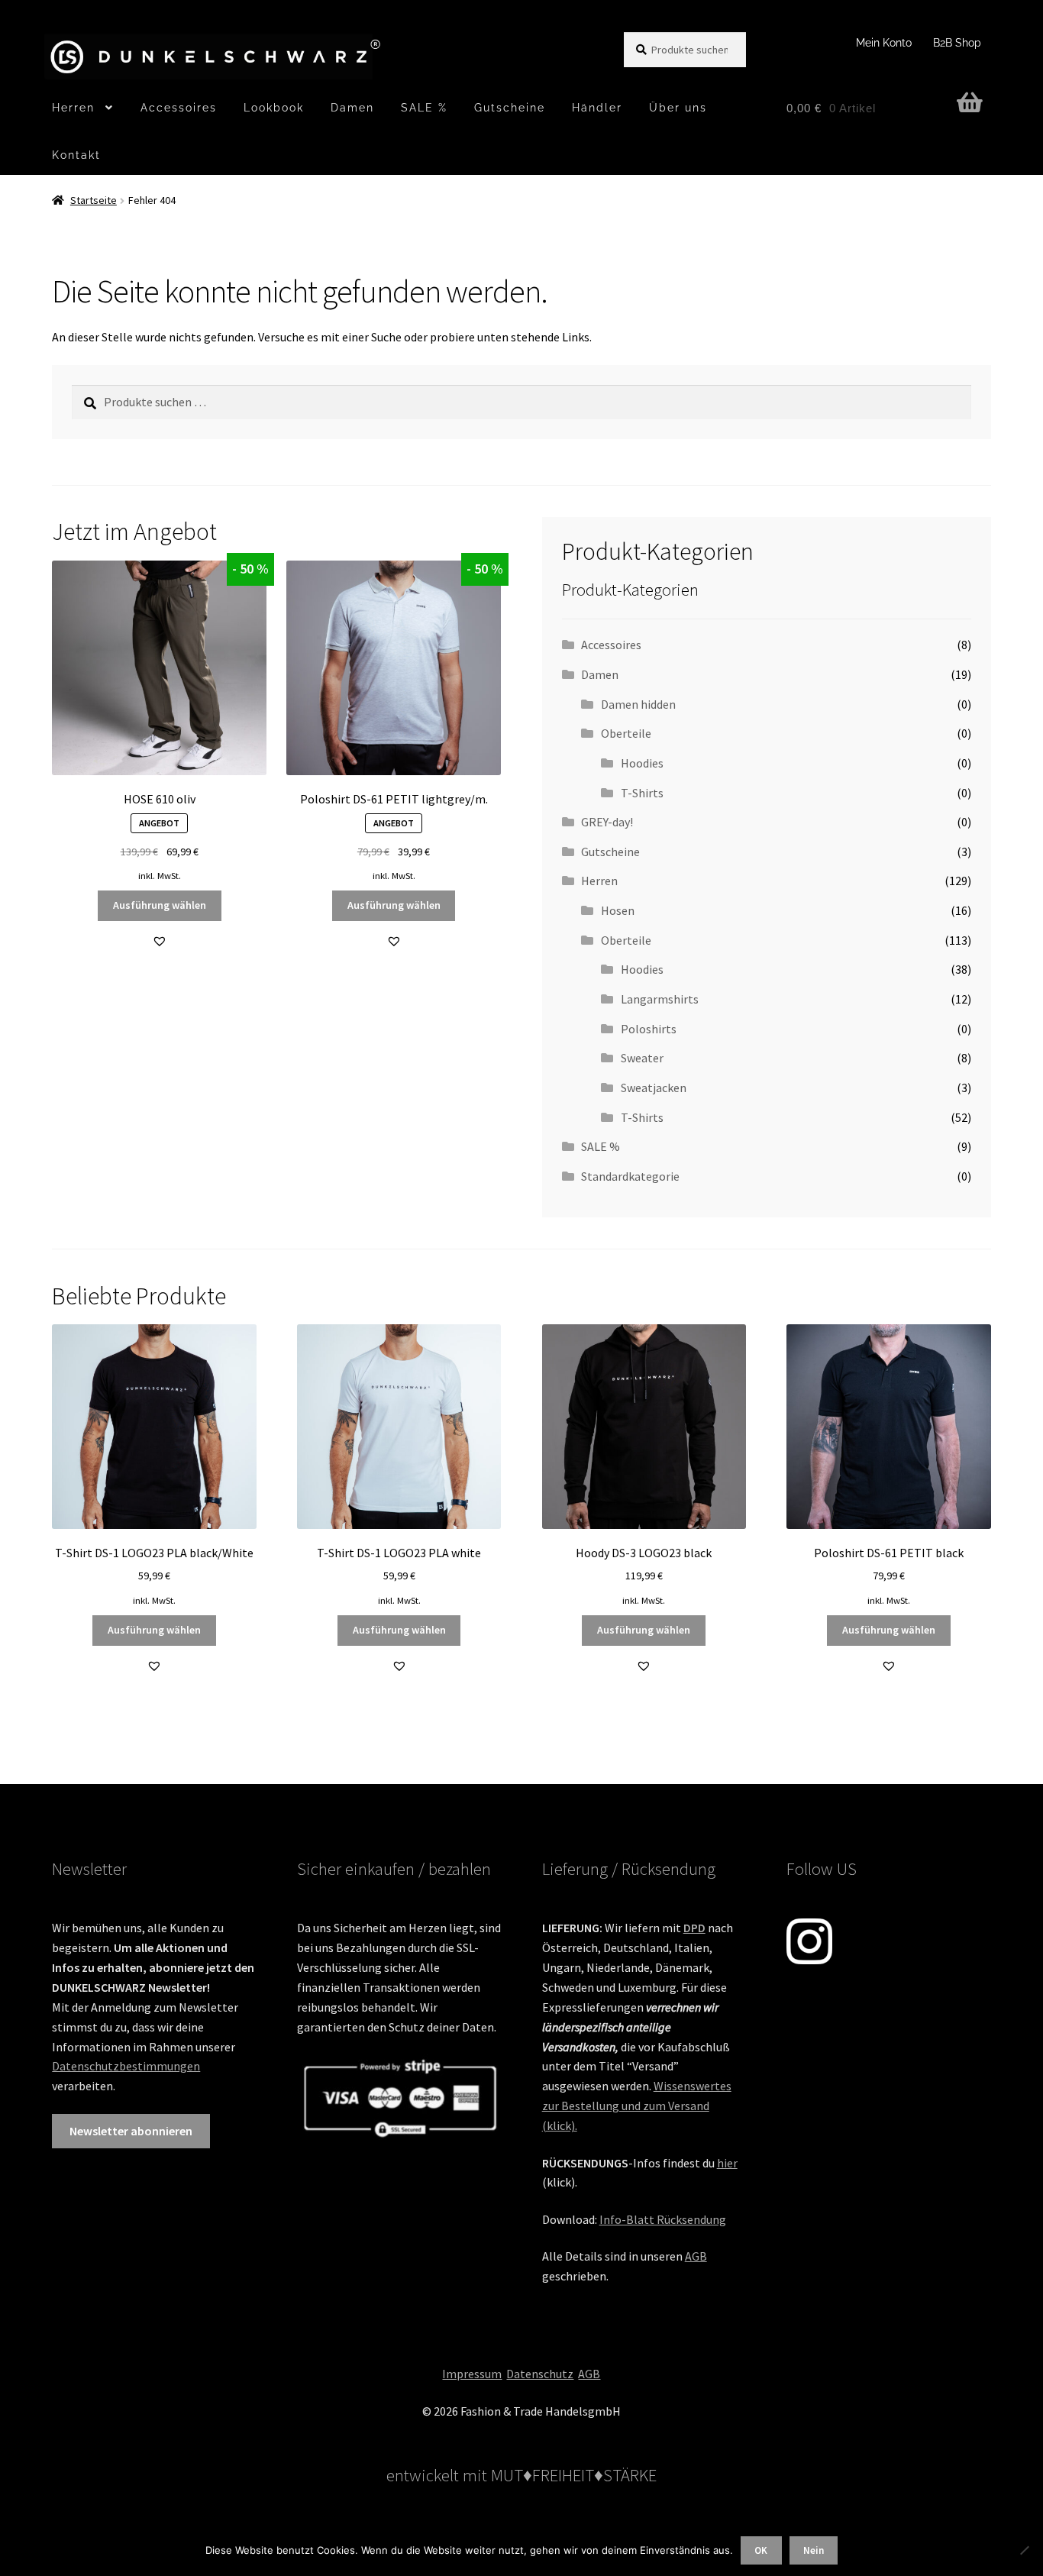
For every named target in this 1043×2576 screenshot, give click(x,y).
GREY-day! (607, 822)
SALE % (424, 108)
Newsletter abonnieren (131, 2131)
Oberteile (626, 733)
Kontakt (76, 155)
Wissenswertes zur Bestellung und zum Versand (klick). (637, 2106)
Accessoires (179, 108)
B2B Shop (957, 43)
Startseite (94, 200)
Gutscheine (510, 108)
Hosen (618, 910)
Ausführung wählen (160, 905)
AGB (696, 2256)
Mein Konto (884, 43)
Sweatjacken (654, 1088)
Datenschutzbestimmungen (126, 2066)
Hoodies (642, 763)
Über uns (678, 108)
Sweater (642, 1058)
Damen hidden (638, 704)
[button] (160, 941)
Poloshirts (649, 1029)
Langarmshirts (660, 999)
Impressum (472, 2374)
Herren (73, 108)
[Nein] (1024, 2550)
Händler (597, 108)
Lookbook (274, 108)
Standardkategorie (630, 1176)
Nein (814, 2550)
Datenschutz (540, 2374)
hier (727, 2163)
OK (761, 2550)
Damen (352, 108)
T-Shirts (642, 793)
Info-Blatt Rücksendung (663, 2219)
